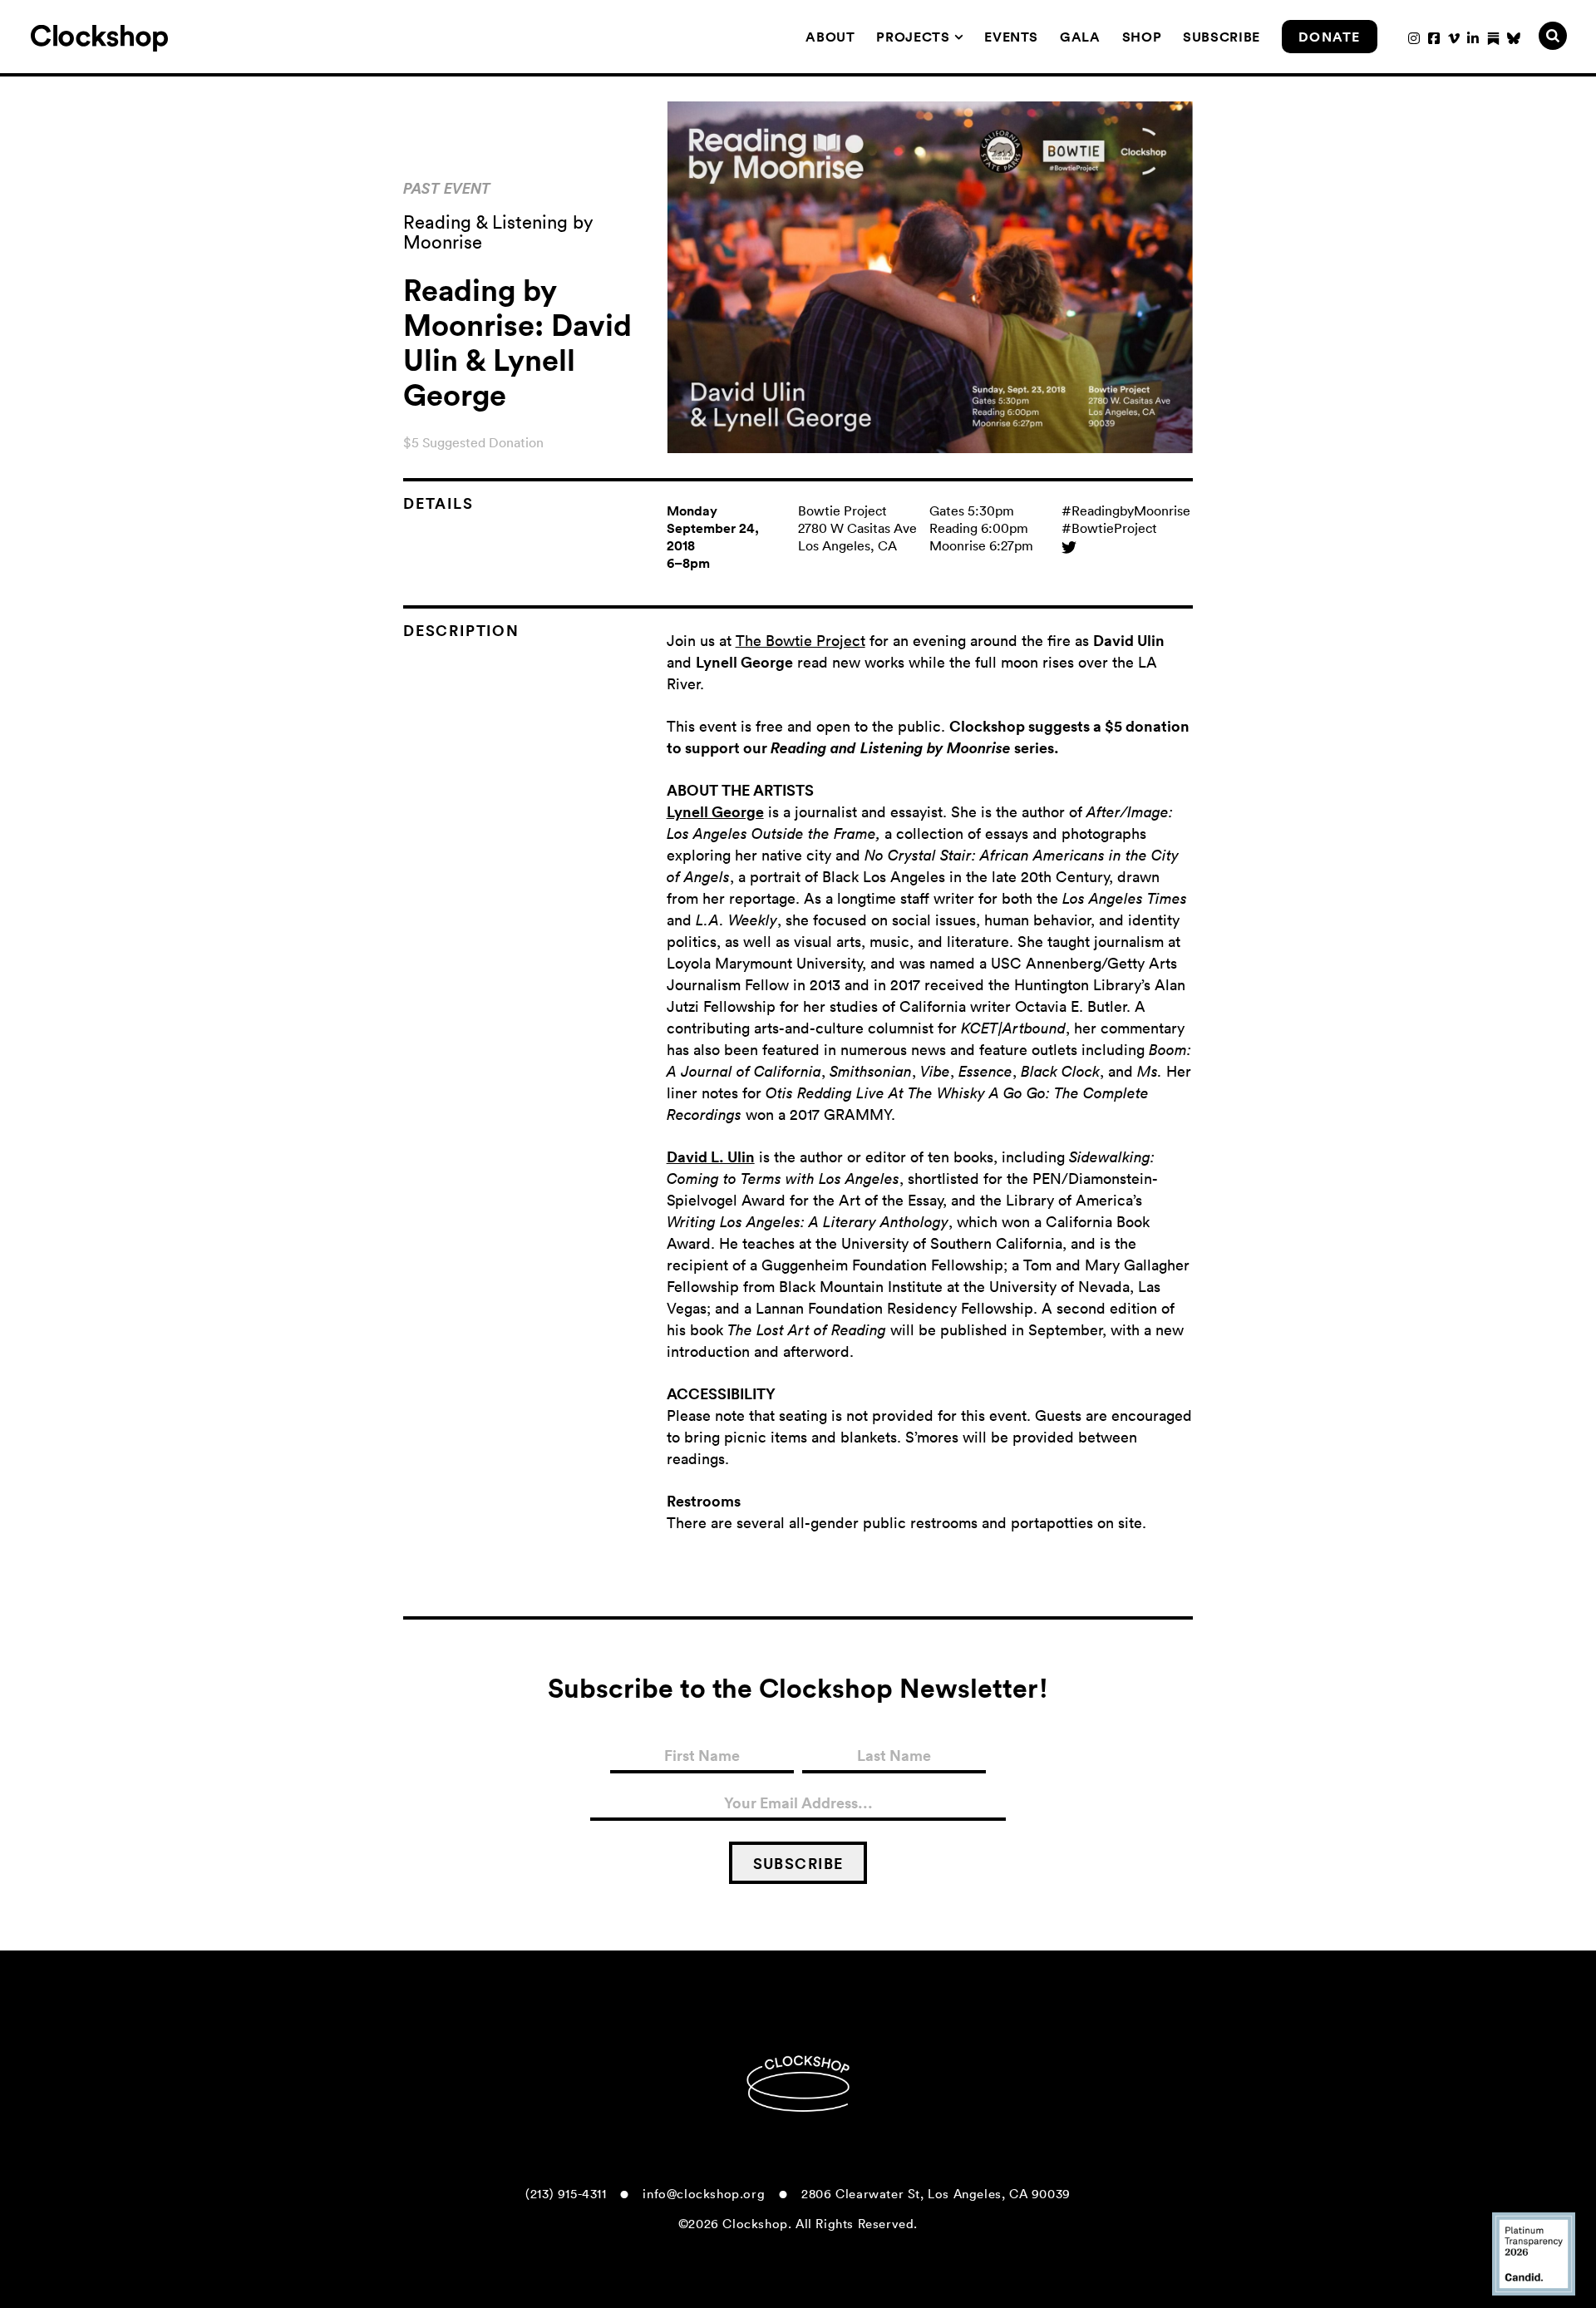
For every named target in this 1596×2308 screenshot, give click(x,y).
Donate (1330, 37)
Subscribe (1222, 37)
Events (1011, 37)
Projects (913, 37)
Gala (1080, 37)
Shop (1142, 37)
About (830, 37)
